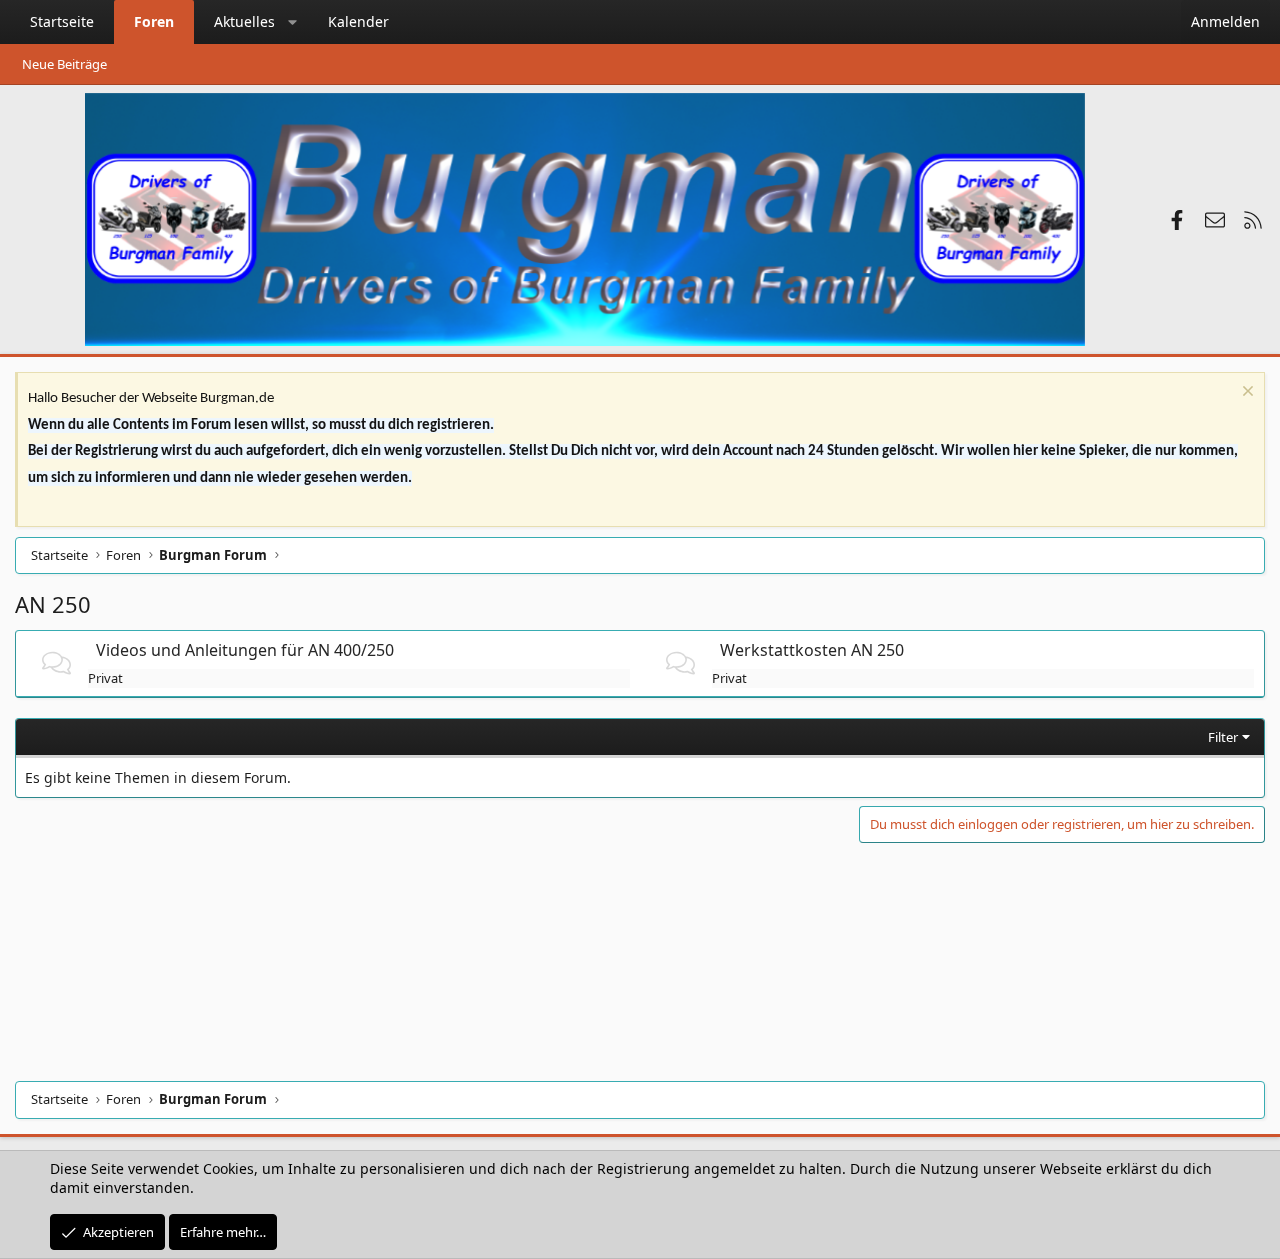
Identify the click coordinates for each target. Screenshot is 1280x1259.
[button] (293, 22)
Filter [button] (1223, 737)
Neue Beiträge (64, 64)
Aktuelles (244, 21)
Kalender (358, 21)
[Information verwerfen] (1245, 393)
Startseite (62, 21)
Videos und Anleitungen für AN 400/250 (245, 650)
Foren (154, 21)
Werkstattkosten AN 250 (812, 650)
